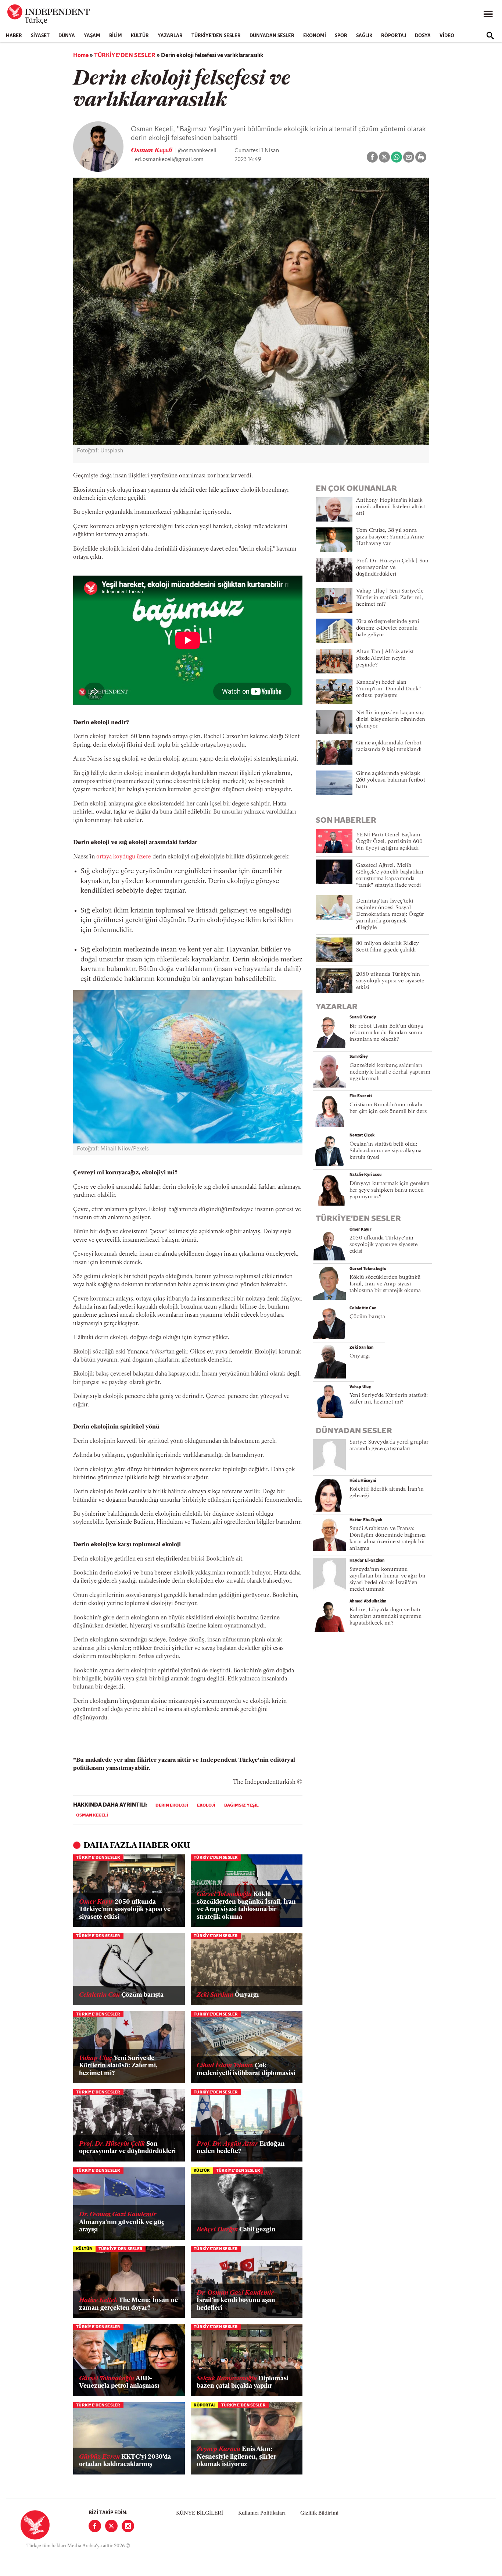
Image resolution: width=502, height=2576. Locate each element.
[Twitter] (111, 2526)
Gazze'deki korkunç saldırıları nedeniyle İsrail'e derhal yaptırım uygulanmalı (390, 1072)
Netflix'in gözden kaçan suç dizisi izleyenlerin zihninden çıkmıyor (391, 720)
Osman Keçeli (152, 151)
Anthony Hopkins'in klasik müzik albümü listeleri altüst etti (391, 507)
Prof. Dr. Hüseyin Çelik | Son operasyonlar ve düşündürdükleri (392, 568)
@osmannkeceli (197, 151)
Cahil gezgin (236, 2230)
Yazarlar (170, 36)
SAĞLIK (364, 36)
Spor (341, 36)
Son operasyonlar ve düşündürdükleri (127, 2148)
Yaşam (92, 36)
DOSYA (423, 36)
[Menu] (488, 14)
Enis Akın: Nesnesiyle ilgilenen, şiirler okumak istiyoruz (236, 2457)
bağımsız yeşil (241, 1805)
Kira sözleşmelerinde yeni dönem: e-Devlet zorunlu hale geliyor (388, 628)
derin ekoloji (172, 1805)
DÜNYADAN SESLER (272, 36)
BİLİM (116, 36)
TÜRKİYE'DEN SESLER (216, 36)
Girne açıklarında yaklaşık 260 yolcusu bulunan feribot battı (391, 780)
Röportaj (394, 36)
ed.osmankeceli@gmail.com (169, 160)
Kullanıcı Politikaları (262, 2513)
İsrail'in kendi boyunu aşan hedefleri (236, 2301)
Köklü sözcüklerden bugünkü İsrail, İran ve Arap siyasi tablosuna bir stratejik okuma (246, 1906)
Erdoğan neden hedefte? (241, 2148)
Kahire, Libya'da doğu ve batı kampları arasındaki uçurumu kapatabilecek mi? (386, 1617)
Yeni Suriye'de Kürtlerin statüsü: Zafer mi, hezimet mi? (118, 2066)
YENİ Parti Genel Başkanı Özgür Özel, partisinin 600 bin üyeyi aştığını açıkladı (390, 842)
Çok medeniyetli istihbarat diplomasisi (246, 2069)
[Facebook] (95, 2526)
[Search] (490, 36)
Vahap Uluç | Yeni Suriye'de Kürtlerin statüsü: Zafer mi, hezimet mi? (390, 598)
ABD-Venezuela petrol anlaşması (119, 2382)
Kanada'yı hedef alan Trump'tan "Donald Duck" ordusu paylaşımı (388, 689)
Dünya (67, 36)
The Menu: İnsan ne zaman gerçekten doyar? (128, 2304)
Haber (14, 36)
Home (81, 56)
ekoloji (206, 1805)
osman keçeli (92, 1815)
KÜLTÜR (140, 36)
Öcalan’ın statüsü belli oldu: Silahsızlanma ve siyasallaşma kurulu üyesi (386, 1151)
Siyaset (40, 36)
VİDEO (447, 36)
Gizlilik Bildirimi (319, 2513)
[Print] (421, 157)
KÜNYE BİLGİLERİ (200, 2513)
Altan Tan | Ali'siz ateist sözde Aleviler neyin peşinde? (385, 659)
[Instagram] (128, 2526)
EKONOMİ (315, 36)
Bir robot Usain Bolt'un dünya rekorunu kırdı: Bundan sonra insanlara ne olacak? (386, 1033)
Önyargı (228, 1995)
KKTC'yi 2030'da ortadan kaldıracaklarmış (125, 2461)
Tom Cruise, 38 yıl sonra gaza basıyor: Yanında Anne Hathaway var (390, 537)
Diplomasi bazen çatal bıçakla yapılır (243, 2382)
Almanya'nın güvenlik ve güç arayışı (122, 2222)
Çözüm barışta (121, 1995)
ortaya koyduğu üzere (124, 857)
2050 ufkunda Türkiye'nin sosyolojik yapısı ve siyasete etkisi (125, 1910)
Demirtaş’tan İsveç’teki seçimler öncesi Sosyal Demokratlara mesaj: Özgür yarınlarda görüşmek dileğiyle (390, 915)
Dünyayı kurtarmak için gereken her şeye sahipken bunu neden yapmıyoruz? (390, 1190)
